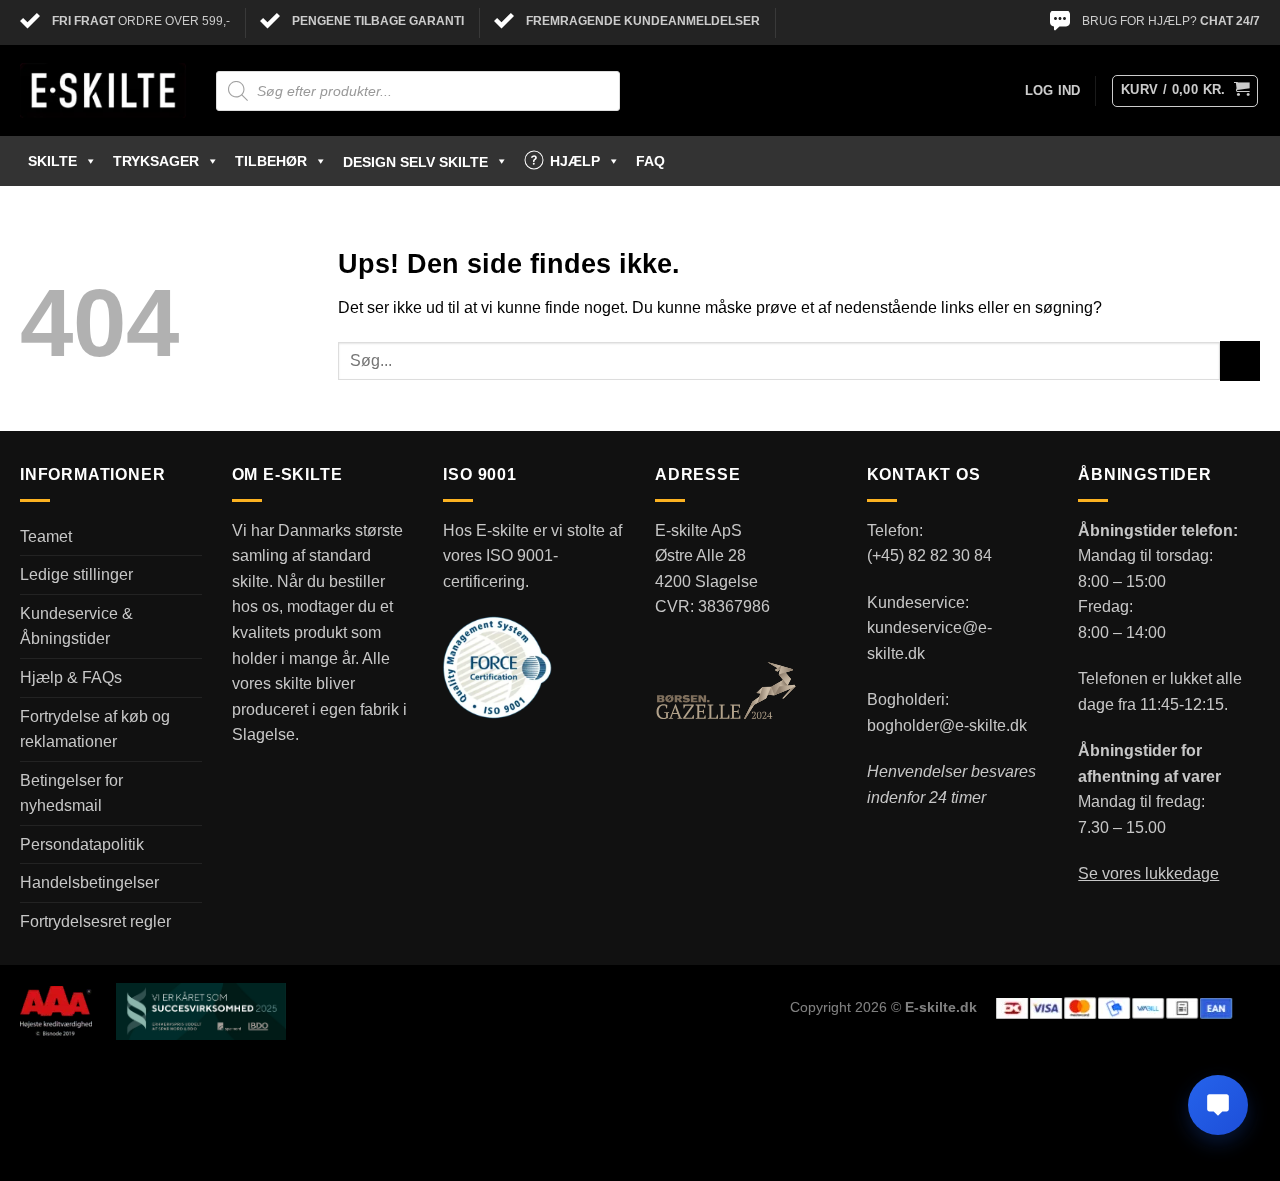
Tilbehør (271, 161)
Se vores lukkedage (1148, 873)
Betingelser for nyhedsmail (71, 793)
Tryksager (156, 161)
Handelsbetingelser (89, 882)
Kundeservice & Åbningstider (76, 626)
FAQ (650, 161)
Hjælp (575, 161)
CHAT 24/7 (1230, 21)
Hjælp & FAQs (71, 677)
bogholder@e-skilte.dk (947, 725)
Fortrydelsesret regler (95, 921)
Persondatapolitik (82, 844)
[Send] (1240, 360)
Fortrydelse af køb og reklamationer (95, 729)
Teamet (46, 536)
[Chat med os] (1218, 1105)
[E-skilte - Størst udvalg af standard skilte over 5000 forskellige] (103, 91)
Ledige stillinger (76, 574)
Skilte (52, 161)
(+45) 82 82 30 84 (929, 555)
